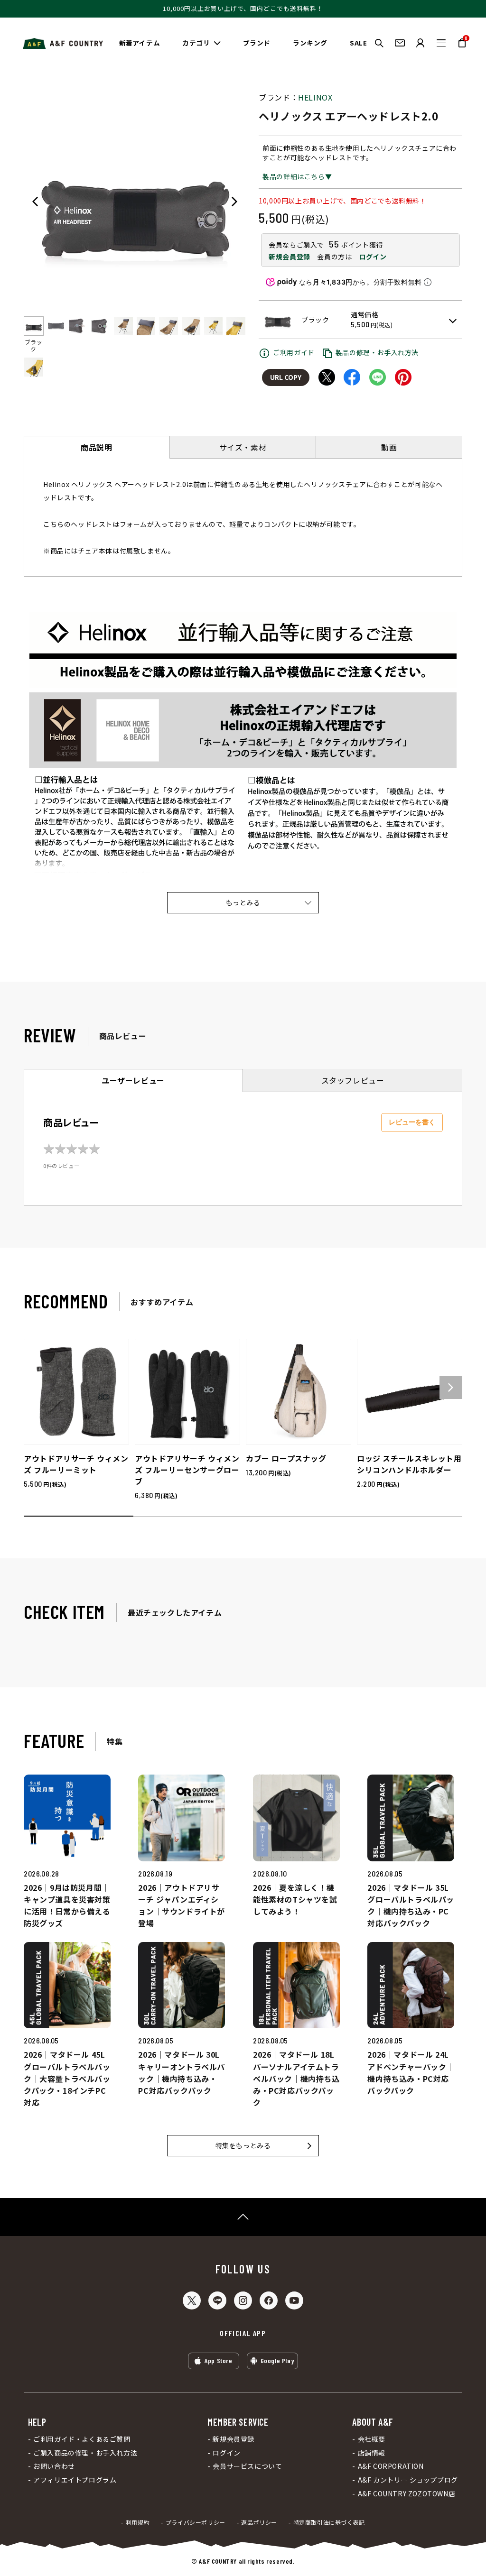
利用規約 (138, 2522)
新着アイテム (140, 43)
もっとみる (243, 902)
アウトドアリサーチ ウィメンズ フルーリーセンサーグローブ (187, 1470)
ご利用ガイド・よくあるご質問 (82, 2439)
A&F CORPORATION (391, 2466)
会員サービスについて (247, 2466)
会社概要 (372, 2439)
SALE (358, 43)
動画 (389, 447)
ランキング (310, 43)
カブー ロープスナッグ (286, 1458)
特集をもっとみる (243, 2145)
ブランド (257, 43)
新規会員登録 (290, 257)
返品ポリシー (259, 2522)
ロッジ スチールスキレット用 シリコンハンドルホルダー (409, 1464)
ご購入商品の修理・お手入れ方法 (85, 2453)
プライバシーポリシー (196, 2522)
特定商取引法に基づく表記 (329, 2522)
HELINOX (315, 97)
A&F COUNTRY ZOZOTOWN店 (407, 2494)
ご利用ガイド (294, 352)
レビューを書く (412, 1122)
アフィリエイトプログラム (75, 2480)
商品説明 (96, 447)
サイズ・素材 (243, 447)
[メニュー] (441, 43)
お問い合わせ (54, 2466)
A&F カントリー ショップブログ (408, 2480)
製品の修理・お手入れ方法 (377, 352)
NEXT (234, 202)
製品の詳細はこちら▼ (297, 176)
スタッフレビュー (353, 1080)
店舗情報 (372, 2453)
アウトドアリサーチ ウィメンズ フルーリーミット (76, 1464)
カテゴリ (196, 43)
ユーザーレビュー (133, 1080)
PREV (35, 202)
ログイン (373, 257)
